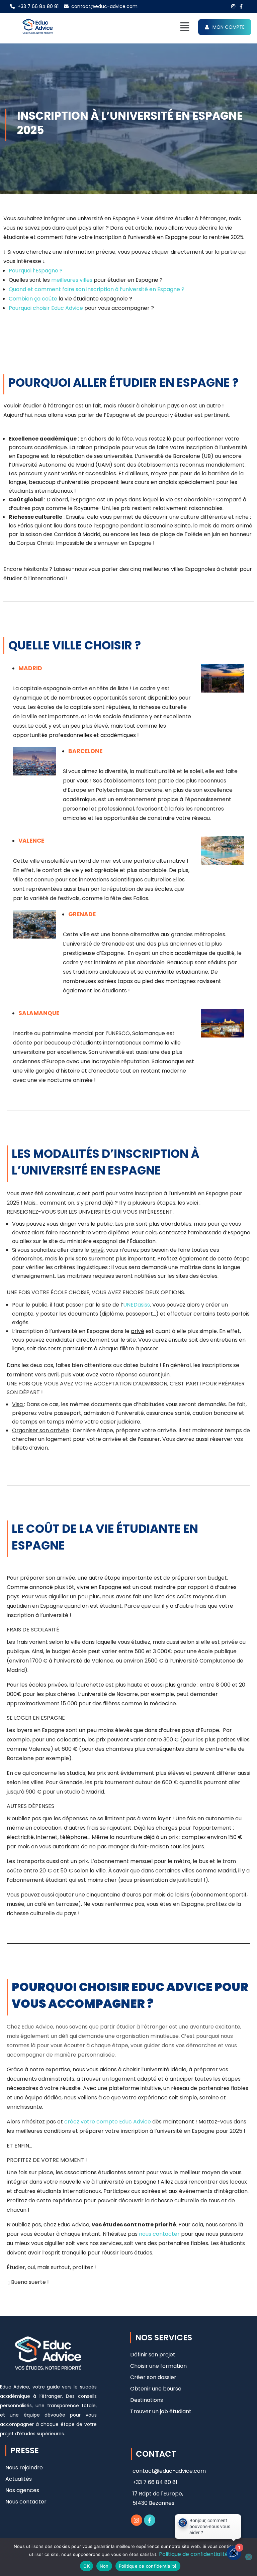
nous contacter (159, 2234)
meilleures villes (72, 280)
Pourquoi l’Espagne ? (36, 271)
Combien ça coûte (33, 299)
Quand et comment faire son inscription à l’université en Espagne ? (97, 289)
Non (104, 2566)
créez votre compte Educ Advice (108, 2122)
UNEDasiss (137, 1305)
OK (87, 2566)
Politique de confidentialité (194, 2554)
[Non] (249, 2557)
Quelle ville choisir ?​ (75, 645)
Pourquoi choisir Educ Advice (46, 308)
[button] (185, 27)
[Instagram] (137, 2520)
